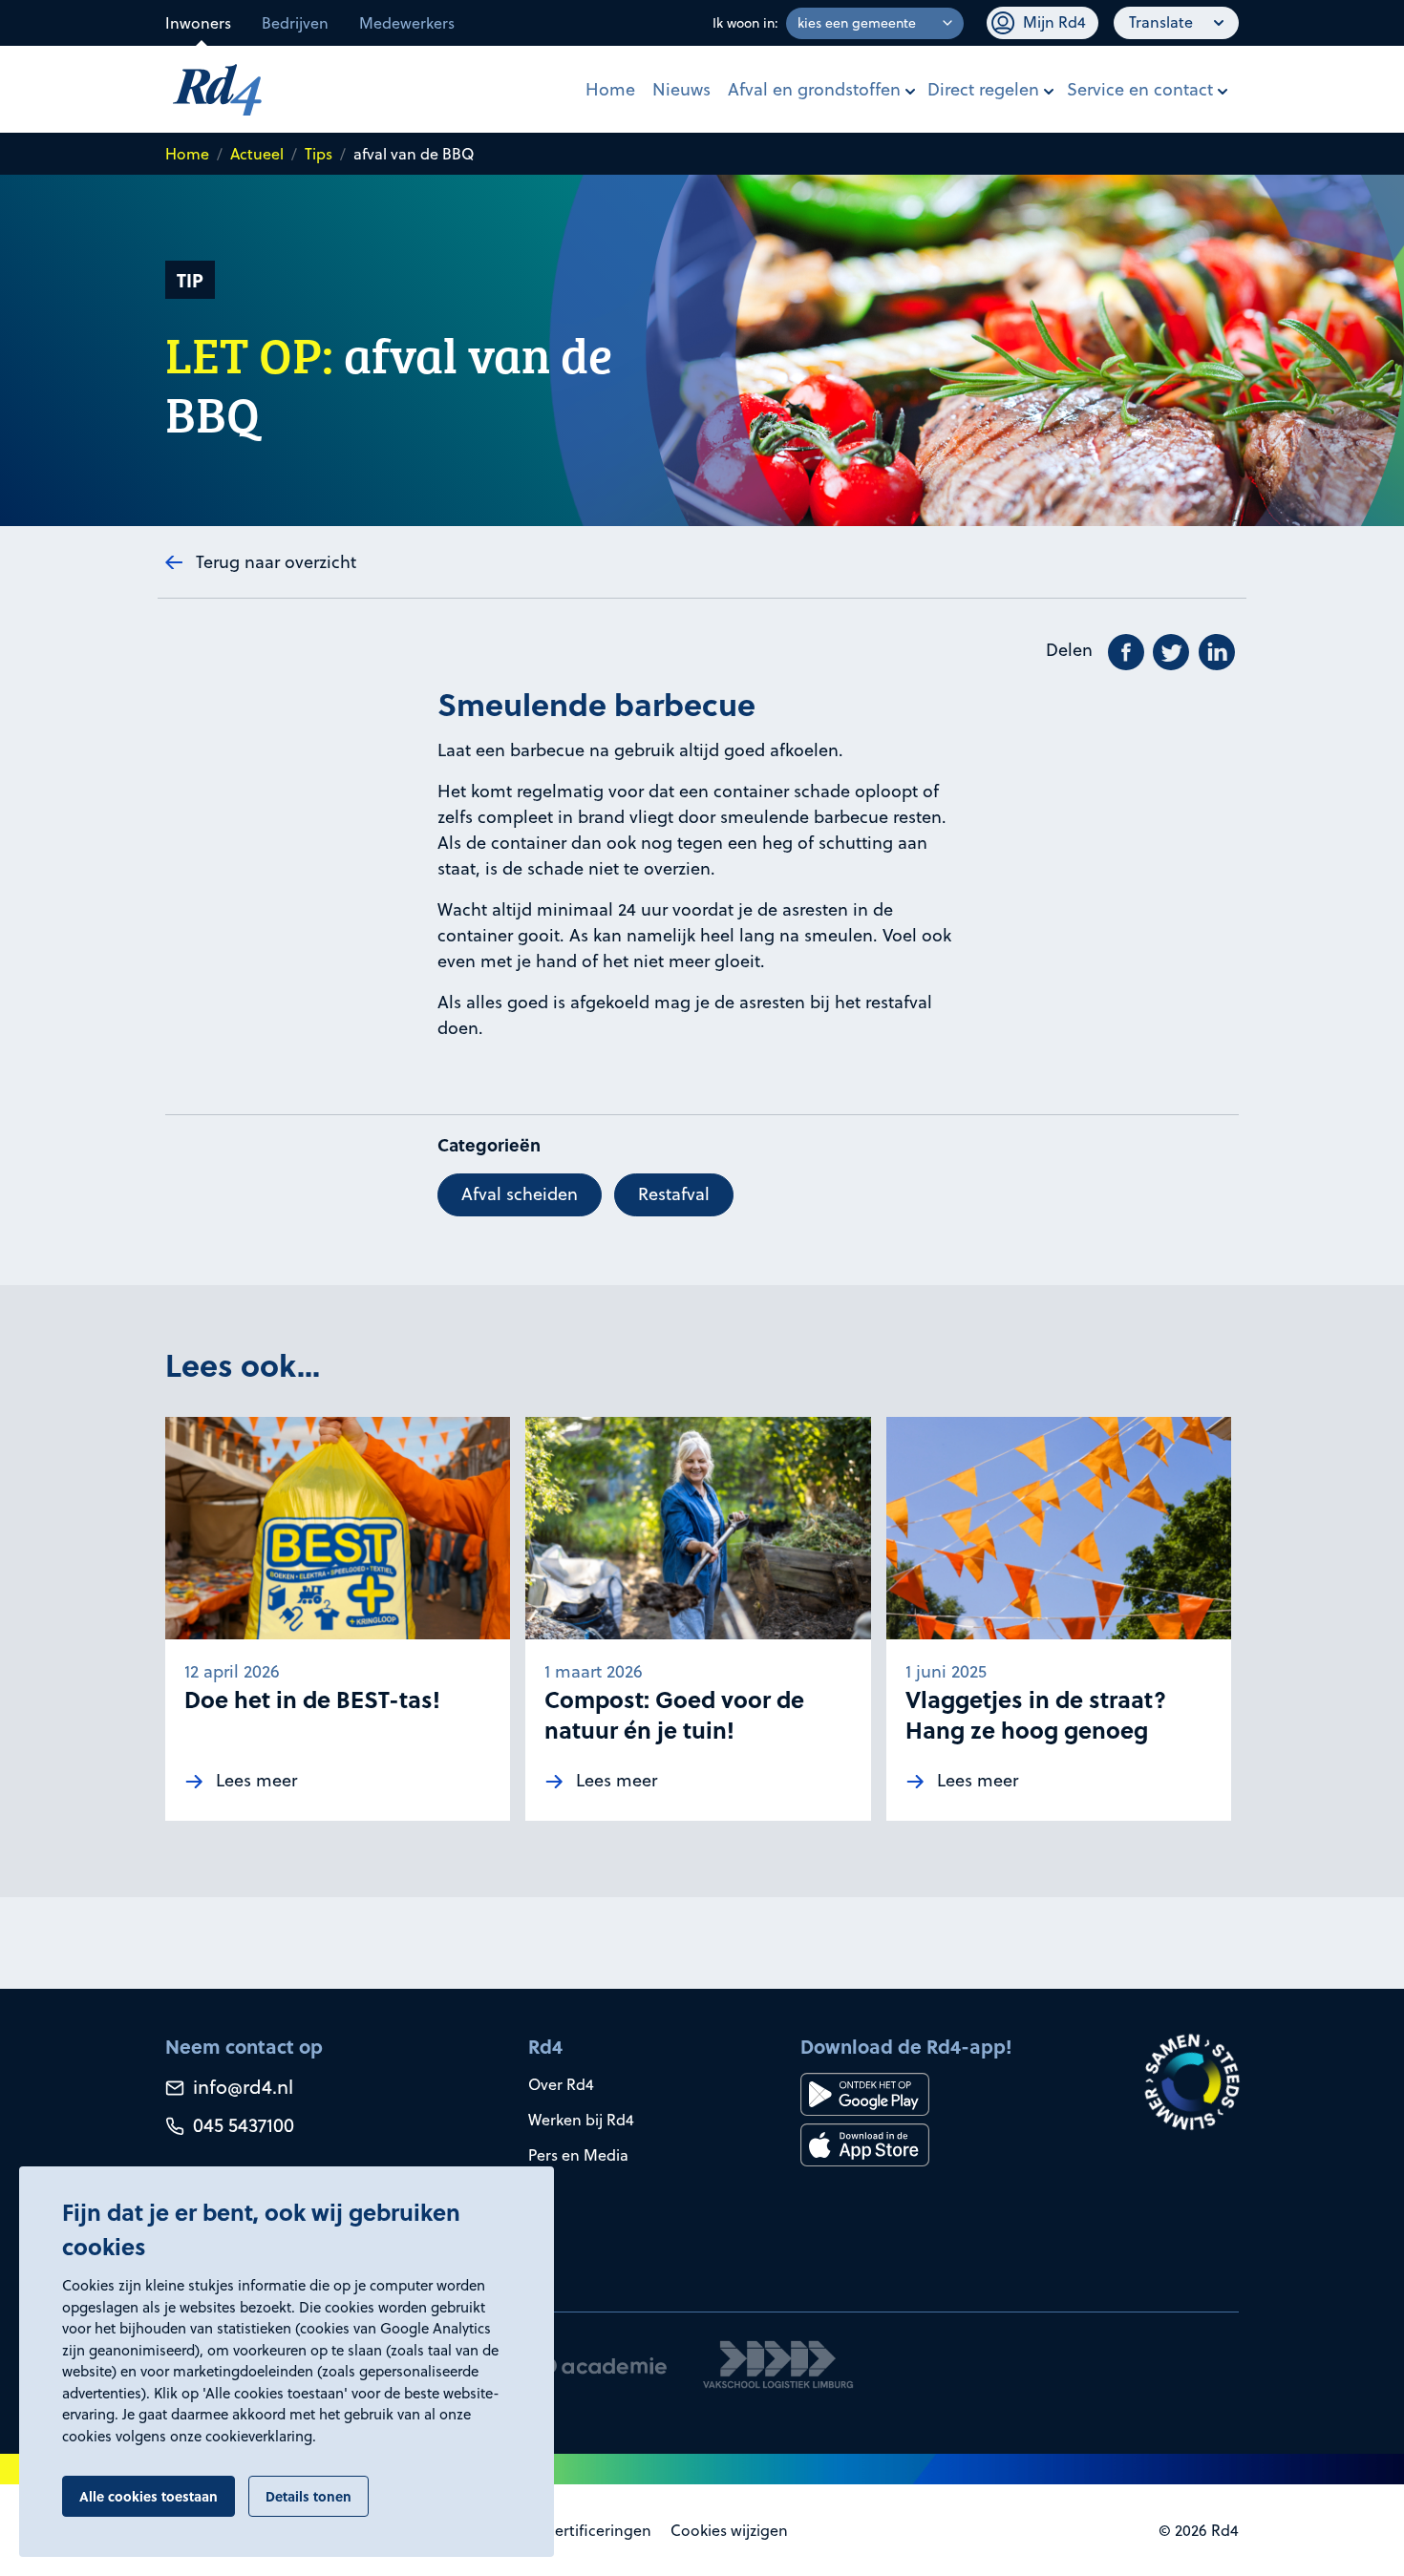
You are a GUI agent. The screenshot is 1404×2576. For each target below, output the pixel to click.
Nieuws (681, 89)
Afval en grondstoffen (814, 89)
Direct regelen (983, 89)
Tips (319, 154)
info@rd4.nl (241, 2087)
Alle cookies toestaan (149, 2496)
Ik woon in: (745, 23)
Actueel (257, 154)
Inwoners (198, 23)
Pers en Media (578, 2155)
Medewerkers (407, 23)
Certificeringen (598, 2530)
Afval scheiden (520, 1194)
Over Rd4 (561, 2084)
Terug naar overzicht (276, 562)
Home (610, 89)
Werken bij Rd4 (581, 2120)
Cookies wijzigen (729, 2530)
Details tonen (308, 2496)
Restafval (674, 1194)
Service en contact (1140, 89)
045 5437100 (241, 2125)
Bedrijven (295, 23)
